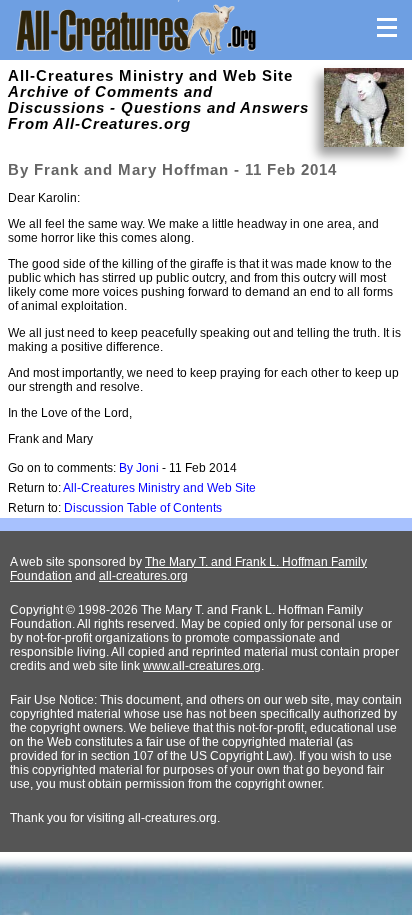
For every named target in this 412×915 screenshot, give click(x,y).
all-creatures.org (143, 576)
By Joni (139, 468)
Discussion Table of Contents (143, 508)
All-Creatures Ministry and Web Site (159, 488)
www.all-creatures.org (202, 666)
